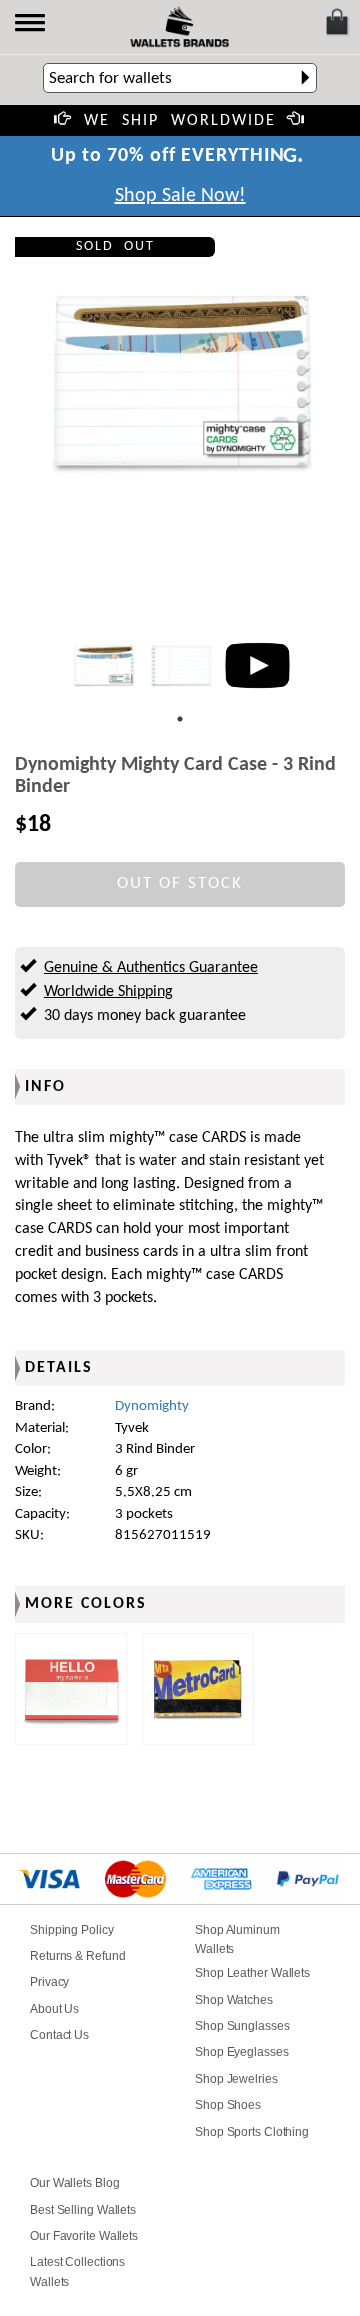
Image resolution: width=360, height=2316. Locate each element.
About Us (54, 2009)
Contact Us (59, 2035)
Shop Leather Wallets (252, 1973)
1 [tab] (180, 719)
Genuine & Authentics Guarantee (151, 968)
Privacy (49, 1982)
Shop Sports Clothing (252, 2132)
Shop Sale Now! (180, 196)
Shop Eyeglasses (242, 2052)
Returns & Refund (77, 1956)
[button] (31, 24)
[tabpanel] (103, 665)
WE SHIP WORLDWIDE (180, 121)
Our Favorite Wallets (84, 2236)
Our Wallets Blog (74, 2183)
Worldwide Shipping (108, 992)
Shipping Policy (72, 1930)
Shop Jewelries (236, 2079)
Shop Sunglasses (242, 2026)
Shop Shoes (228, 2105)
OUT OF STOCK (180, 883)
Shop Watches (234, 2000)
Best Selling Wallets (83, 2210)
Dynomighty (152, 1406)
